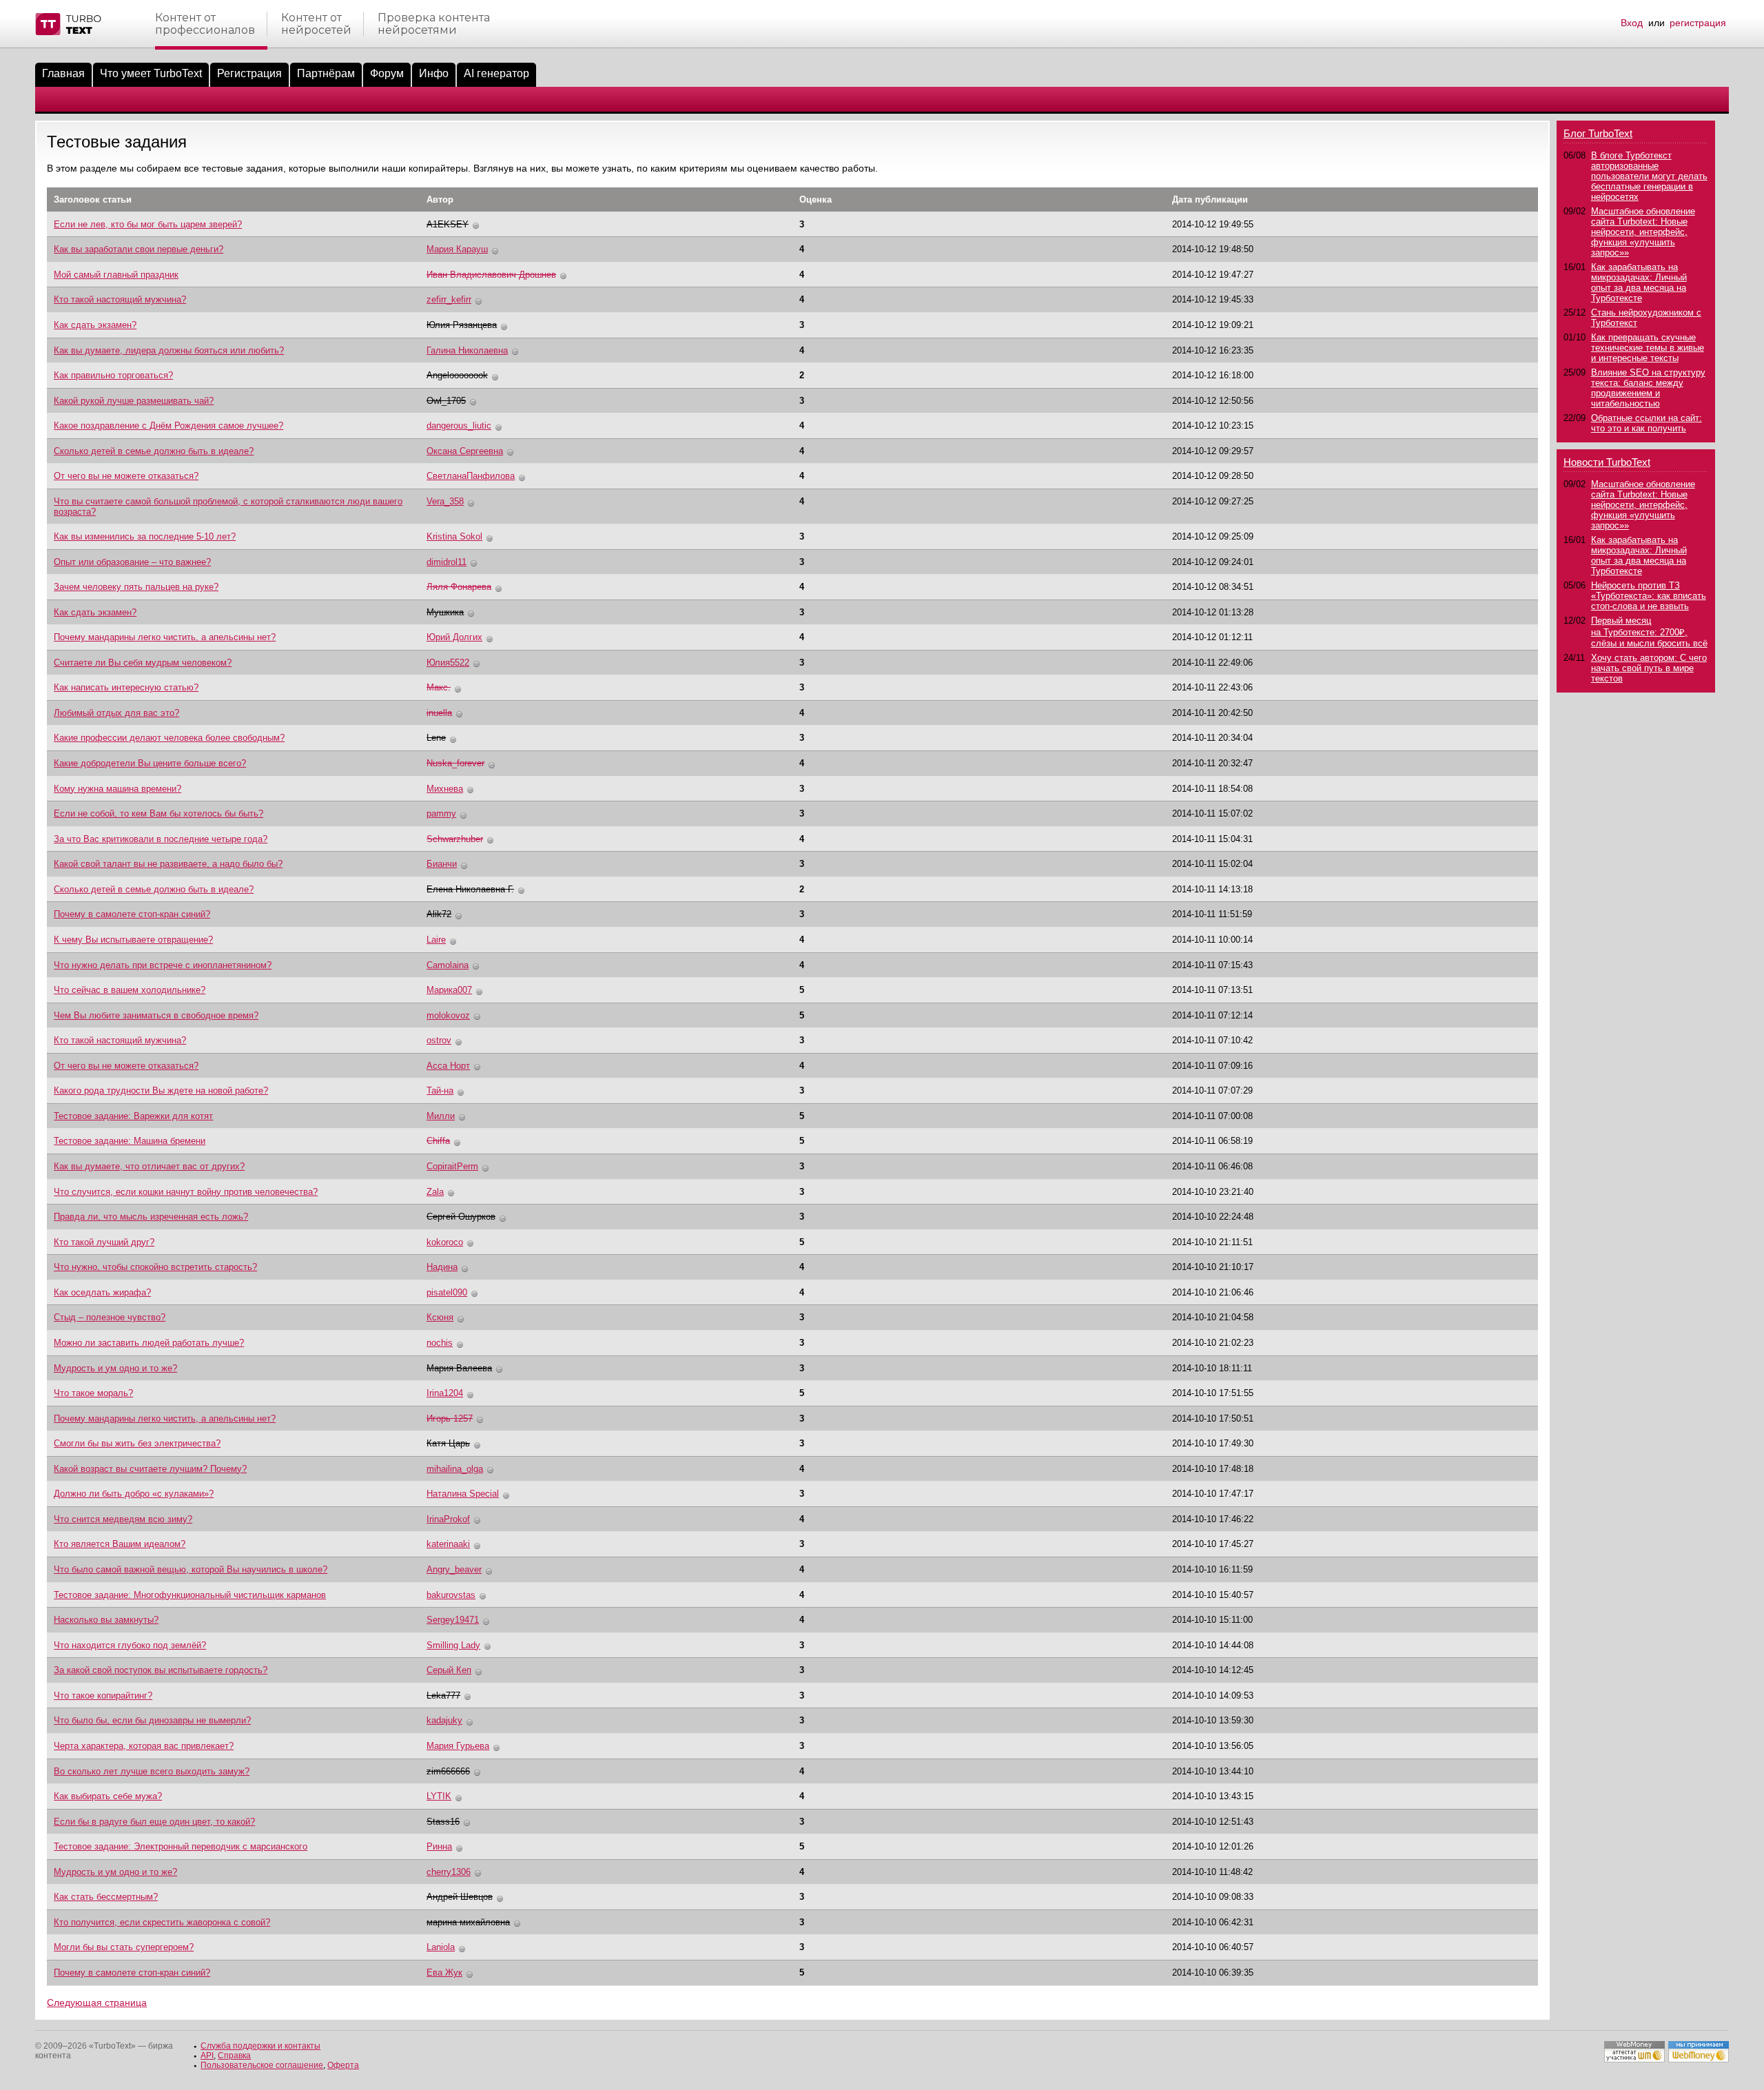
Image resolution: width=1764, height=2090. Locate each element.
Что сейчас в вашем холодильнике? (130, 990)
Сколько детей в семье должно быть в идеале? (154, 451)
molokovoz (448, 1015)
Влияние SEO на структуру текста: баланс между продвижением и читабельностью (1648, 388)
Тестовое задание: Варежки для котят (133, 1116)
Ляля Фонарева (459, 587)
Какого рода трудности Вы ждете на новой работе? (161, 1090)
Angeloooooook (457, 375)
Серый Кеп (449, 1670)
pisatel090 (447, 1292)
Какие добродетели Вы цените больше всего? (150, 763)
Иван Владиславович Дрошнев (491, 275)
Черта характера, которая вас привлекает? (144, 1746)
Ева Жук (444, 1973)
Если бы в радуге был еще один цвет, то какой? (154, 1822)
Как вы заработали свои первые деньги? (139, 249)
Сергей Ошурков (461, 1217)
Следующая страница (97, 2002)
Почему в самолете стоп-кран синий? (132, 914)
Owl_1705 (446, 401)
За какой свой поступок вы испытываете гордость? (161, 1670)
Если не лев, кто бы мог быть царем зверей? (148, 224)
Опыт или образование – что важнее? (132, 562)
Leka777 (443, 1695)
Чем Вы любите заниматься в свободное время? (156, 1015)
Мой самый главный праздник (116, 275)
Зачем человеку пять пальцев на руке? (136, 587)
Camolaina (448, 965)
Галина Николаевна (467, 350)
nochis (440, 1343)
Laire (436, 940)
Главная (63, 73)
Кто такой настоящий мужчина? (120, 299)
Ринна (439, 1846)
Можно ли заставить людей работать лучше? (149, 1343)
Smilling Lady (453, 1645)
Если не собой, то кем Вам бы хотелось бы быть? (158, 813)
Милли (441, 1116)
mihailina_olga (455, 1469)
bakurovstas (451, 1595)
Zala (435, 1192)
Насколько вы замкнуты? (106, 1620)
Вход (1632, 23)
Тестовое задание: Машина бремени (130, 1141)
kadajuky (444, 1720)
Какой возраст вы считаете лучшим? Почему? (150, 1469)
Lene (436, 738)
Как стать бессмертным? (106, 1897)
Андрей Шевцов (460, 1897)
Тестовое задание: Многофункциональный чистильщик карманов (190, 1595)
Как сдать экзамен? (95, 325)
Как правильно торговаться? (113, 375)
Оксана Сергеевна (465, 451)
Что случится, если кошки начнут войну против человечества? (186, 1192)
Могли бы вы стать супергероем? (124, 1947)
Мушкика (445, 612)
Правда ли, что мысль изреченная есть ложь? (151, 1217)
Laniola (441, 1947)
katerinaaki (448, 1544)
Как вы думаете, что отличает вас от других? (149, 1166)
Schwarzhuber (455, 839)
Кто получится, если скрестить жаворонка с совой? (162, 1922)
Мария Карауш (457, 249)
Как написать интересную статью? (126, 687)
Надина (442, 1267)
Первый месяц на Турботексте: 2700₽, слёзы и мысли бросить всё (1649, 632)
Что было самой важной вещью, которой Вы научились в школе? (191, 1569)
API (207, 2056)
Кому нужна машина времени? (117, 789)
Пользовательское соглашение (262, 2065)
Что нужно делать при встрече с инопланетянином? (163, 965)
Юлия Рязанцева (462, 325)
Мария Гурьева (458, 1746)
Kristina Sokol (454, 536)
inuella (439, 713)
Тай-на (440, 1090)
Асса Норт (448, 1066)
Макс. (439, 687)
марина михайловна (468, 1922)
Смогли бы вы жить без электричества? (137, 1443)
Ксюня (440, 1317)
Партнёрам (326, 73)
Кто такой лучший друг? (104, 1242)
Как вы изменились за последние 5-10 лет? (145, 536)
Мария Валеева (459, 1368)
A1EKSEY (448, 224)
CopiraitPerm (452, 1166)
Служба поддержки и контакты (260, 2046)
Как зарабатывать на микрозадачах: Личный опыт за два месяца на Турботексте (1639, 283)
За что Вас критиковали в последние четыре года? (161, 839)
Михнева (445, 789)
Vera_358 (445, 501)
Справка (234, 2056)
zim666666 (448, 1771)
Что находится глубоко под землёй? (130, 1645)
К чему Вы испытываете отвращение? (133, 940)
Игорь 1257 (450, 1418)
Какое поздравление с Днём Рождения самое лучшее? (168, 426)
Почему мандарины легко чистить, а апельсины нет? (165, 637)
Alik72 (439, 914)
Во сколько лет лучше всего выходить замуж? (152, 1771)
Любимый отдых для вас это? (116, 713)
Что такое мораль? (93, 1393)
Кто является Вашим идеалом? (120, 1544)
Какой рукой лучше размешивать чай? (134, 401)
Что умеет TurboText (151, 73)
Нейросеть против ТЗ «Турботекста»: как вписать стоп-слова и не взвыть (1649, 596)
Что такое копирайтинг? (103, 1695)
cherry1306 (449, 1872)
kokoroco (445, 1242)
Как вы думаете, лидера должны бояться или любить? (169, 350)
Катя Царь (448, 1443)
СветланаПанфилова (471, 476)
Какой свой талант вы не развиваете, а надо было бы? (168, 864)
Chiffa (438, 1141)
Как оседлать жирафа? (102, 1292)
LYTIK (439, 1796)
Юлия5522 (448, 663)
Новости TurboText (1607, 462)
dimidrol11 (447, 562)
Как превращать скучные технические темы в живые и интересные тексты (1648, 348)
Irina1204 (445, 1393)
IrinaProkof (448, 1519)
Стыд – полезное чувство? (110, 1317)
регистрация (1698, 23)
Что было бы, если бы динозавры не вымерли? (152, 1720)
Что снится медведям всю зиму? (123, 1519)
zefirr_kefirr (449, 299)
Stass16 (443, 1822)
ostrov (439, 1040)
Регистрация (249, 73)
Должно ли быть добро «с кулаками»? (134, 1494)
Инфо (434, 73)
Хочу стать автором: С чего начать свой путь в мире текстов (1649, 668)
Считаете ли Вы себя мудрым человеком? (143, 663)
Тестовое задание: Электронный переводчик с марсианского (181, 1846)
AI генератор (496, 73)
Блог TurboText (1598, 133)
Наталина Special (463, 1494)
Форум (387, 73)
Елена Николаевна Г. (470, 889)
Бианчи (442, 864)
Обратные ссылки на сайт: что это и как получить (1647, 423)
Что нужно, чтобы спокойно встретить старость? (155, 1267)
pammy (441, 813)
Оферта (343, 2065)
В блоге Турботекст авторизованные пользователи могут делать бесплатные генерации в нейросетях (1649, 176)
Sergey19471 (453, 1620)
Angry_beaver (454, 1569)
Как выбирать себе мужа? (108, 1796)
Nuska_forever (455, 763)
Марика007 (449, 990)
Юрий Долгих (454, 637)
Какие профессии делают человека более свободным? (169, 738)
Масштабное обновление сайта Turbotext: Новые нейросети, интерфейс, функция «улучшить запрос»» (1643, 232)
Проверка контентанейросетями (434, 24)
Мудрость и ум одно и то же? (115, 1368)
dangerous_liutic (459, 426)
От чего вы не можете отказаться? (126, 476)
